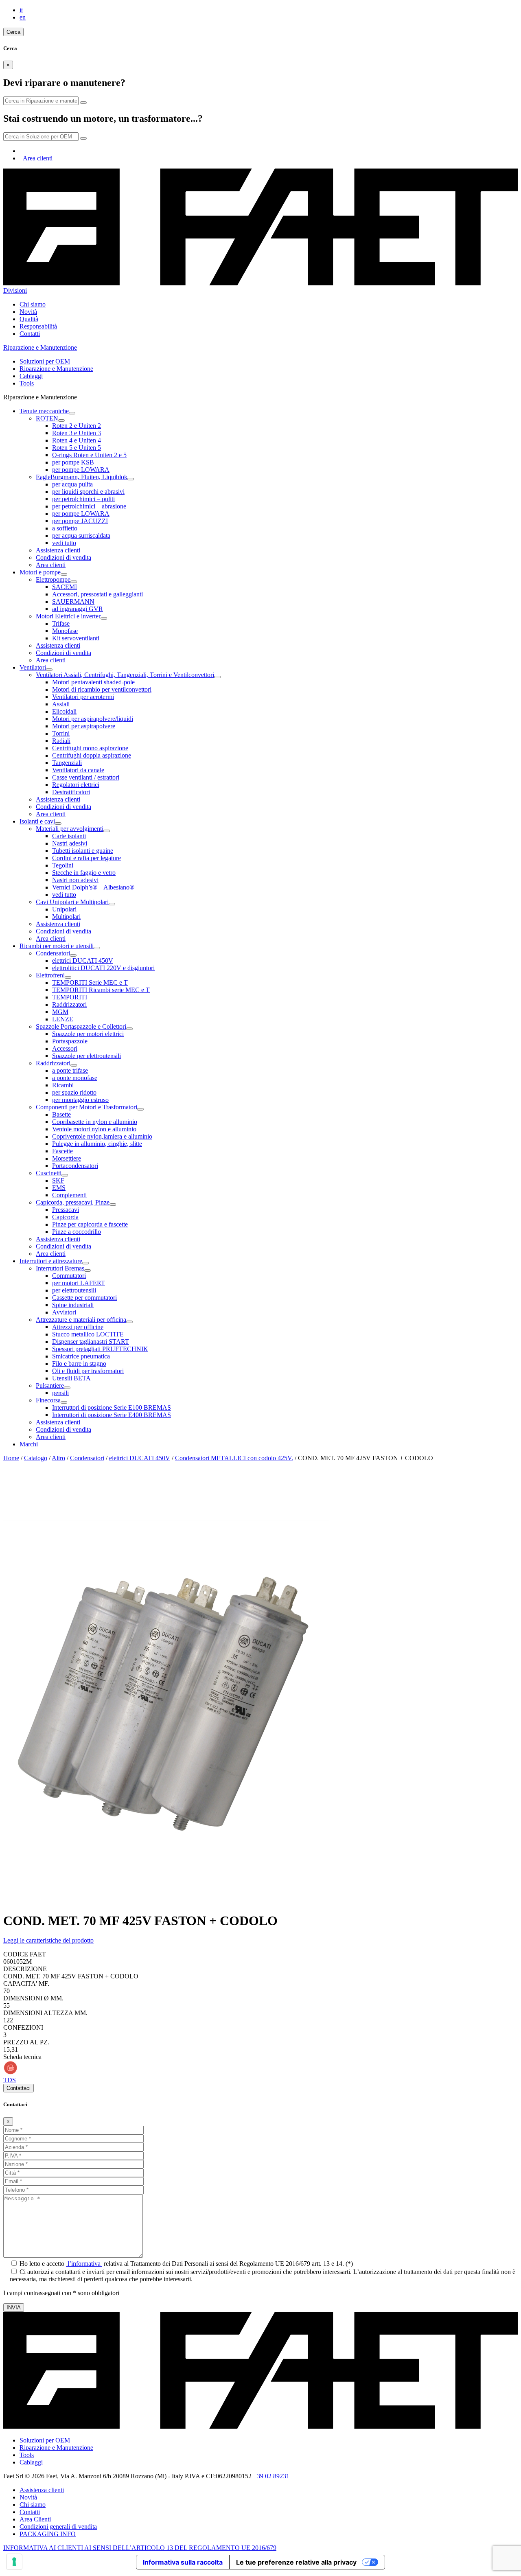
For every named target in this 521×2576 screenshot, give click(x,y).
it (21, 10)
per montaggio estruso (80, 1100)
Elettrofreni (50, 975)
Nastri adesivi (70, 843)
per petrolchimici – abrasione (89, 506)
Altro (58, 1458)
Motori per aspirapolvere (84, 726)
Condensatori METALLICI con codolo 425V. (234, 1458)
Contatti (30, 334)
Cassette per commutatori (84, 1298)
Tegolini (63, 865)
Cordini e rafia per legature (86, 858)
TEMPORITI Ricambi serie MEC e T (101, 990)
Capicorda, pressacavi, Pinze (73, 1202)
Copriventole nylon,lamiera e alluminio (102, 1136)
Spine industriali (73, 1305)
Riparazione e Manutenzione (56, 369)
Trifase (61, 623)
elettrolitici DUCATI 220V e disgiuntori (103, 968)
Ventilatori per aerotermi (83, 697)
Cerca (13, 32)
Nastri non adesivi (75, 880)
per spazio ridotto (74, 1092)
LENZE (63, 1019)
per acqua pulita (72, 484)
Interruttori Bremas (60, 1268)
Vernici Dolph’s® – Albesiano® (93, 887)
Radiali (61, 741)
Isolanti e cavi (37, 821)
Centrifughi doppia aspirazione (92, 755)
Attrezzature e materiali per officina (81, 1320)
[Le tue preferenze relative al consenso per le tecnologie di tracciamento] (14, 2562)
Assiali (61, 704)
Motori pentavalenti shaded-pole (93, 682)
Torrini (61, 733)
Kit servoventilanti (76, 638)
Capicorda (65, 1217)
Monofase (65, 631)
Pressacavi (66, 1210)
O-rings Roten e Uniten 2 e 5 (89, 455)
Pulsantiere (50, 1385)
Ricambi (63, 1085)
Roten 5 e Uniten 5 (77, 448)
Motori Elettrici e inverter (68, 616)
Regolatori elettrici (76, 785)
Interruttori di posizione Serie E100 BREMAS (112, 1407)
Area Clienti (35, 2519)
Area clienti (38, 158)
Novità (28, 312)
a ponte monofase (75, 1078)
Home (11, 1458)
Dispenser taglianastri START (91, 1342)
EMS (59, 1188)
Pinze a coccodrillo (77, 1232)
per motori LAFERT (79, 1283)
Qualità (29, 319)
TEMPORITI (70, 997)
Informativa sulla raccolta (183, 2562)
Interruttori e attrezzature (51, 1261)
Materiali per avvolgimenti (70, 829)
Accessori (65, 1048)
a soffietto (65, 528)
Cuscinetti (49, 1173)
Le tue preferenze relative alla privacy (296, 2562)
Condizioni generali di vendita (58, 2527)
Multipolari (66, 917)
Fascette (62, 1151)
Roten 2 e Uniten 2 (77, 426)
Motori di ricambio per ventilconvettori (102, 689)
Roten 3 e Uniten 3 (77, 433)
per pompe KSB (73, 462)
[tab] (260, 1941)
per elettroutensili (74, 1290)
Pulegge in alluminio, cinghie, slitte (97, 1144)
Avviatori (64, 1312)
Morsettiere (67, 1158)
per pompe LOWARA (81, 470)
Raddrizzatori (69, 1004)
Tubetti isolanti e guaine (83, 851)
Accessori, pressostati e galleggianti (97, 594)
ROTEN (47, 418)
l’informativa (84, 2264)
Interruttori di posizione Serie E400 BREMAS (112, 1415)
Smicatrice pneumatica (81, 1356)
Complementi (69, 1195)
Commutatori (69, 1276)
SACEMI (65, 587)
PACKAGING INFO (48, 2534)
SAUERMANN (73, 601)
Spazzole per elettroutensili (86, 1056)
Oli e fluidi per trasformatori (88, 1371)
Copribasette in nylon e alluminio (95, 1122)
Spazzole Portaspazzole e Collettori (81, 1026)
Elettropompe (53, 579)
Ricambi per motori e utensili (57, 946)
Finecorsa (48, 1400)
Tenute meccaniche (44, 411)
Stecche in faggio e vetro (84, 873)
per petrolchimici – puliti (83, 499)
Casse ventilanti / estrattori (86, 777)
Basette (61, 1114)
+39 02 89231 (271, 2476)
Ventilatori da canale (78, 770)
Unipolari (64, 909)
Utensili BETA (71, 1378)
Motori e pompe (40, 572)
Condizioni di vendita (63, 557)
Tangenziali (67, 763)
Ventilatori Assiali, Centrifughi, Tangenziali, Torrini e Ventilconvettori (125, 675)
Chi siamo (33, 304)
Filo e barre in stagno (79, 1364)
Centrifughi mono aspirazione (90, 748)
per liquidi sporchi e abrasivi (88, 492)
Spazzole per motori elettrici (88, 1034)
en (23, 17)
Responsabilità (38, 326)
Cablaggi (31, 376)
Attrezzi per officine (78, 1327)
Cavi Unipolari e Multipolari (72, 902)
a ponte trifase (70, 1070)
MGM (60, 1012)
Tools (27, 383)
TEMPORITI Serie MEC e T (90, 982)
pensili (60, 1393)
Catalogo (36, 1458)
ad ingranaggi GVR (78, 609)
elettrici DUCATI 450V (83, 961)
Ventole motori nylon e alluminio (94, 1129)
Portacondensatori (75, 1166)
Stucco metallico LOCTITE (88, 1334)
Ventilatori (33, 667)
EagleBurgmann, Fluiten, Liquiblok (82, 477)
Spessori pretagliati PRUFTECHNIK (100, 1349)
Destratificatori (71, 792)
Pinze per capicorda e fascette (90, 1224)
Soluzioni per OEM (45, 361)
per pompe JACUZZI (80, 521)
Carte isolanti (69, 836)
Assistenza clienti (58, 550)
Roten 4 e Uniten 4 (77, 440)
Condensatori (53, 953)
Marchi (29, 1444)
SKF (58, 1180)
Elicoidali (64, 711)
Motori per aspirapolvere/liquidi (93, 719)
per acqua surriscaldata (81, 536)
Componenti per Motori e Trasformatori (86, 1107)
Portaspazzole (70, 1041)
